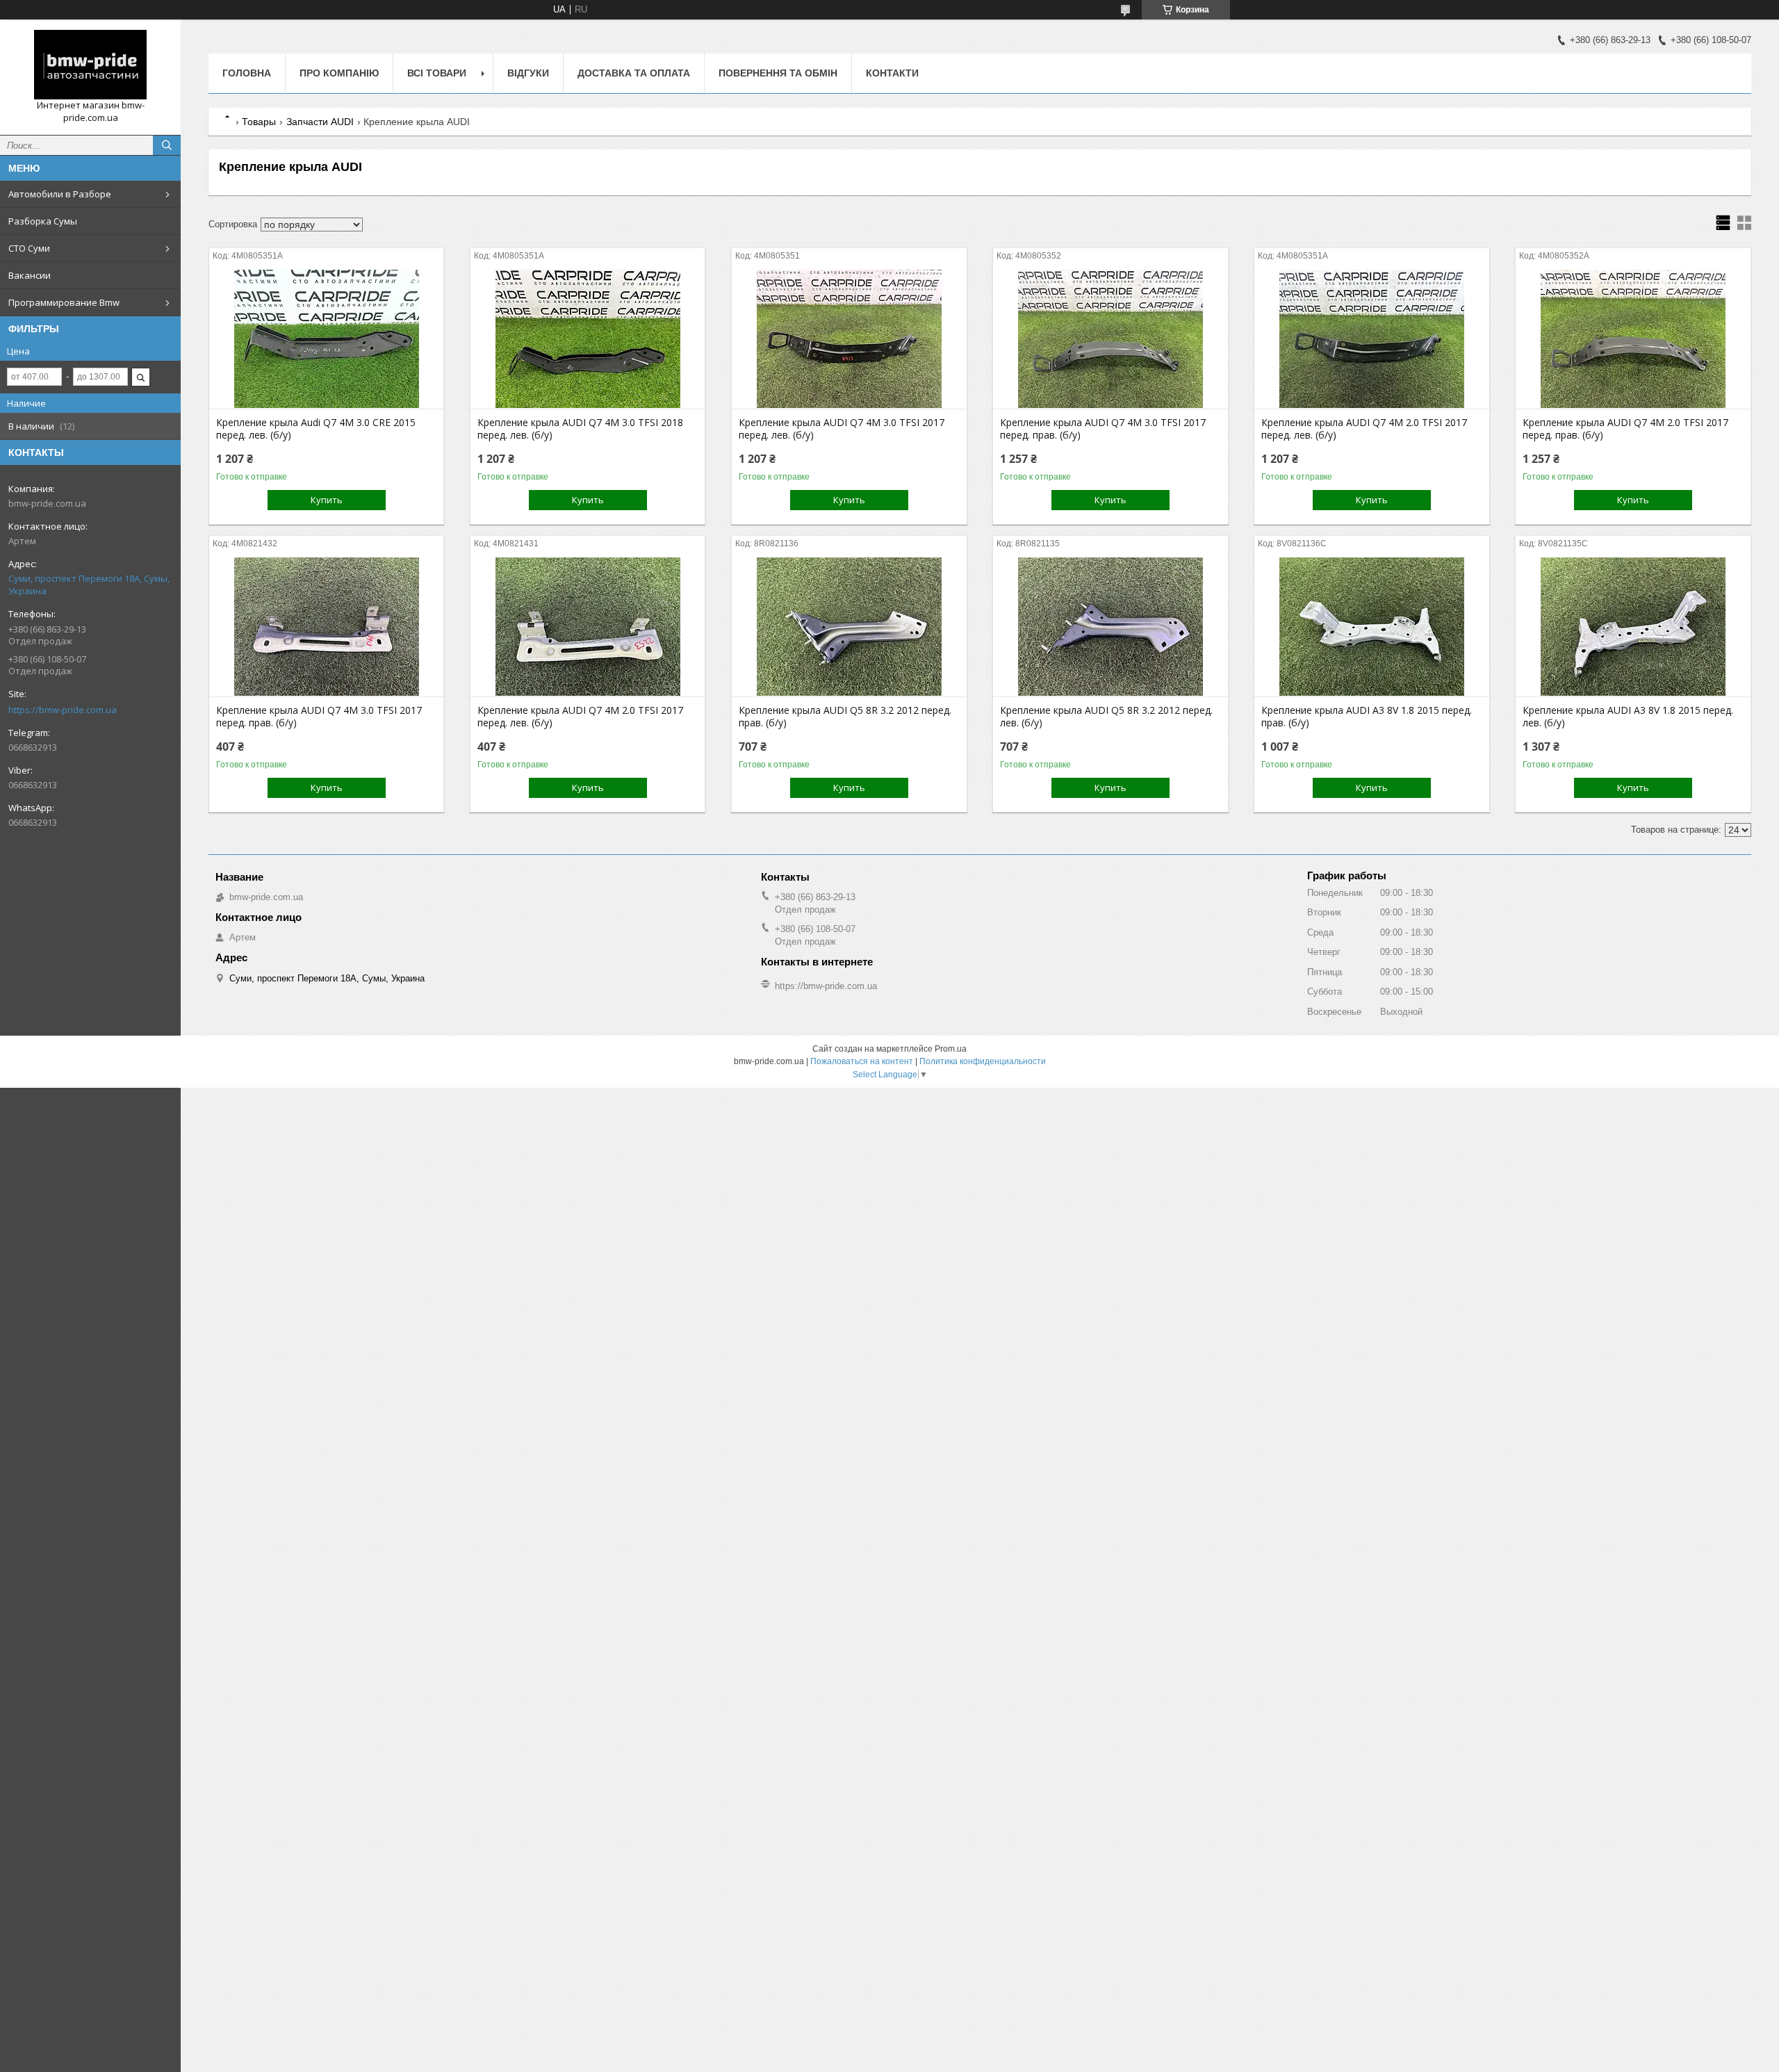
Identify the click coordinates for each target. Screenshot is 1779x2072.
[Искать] (167, 145)
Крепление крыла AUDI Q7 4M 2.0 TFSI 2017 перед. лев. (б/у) (1364, 429)
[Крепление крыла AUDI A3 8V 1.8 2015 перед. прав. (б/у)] (1371, 627)
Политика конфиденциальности (983, 1061)
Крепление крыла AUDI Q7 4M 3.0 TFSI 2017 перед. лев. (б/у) (842, 429)
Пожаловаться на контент (862, 1061)
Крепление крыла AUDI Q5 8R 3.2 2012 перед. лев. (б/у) (1106, 717)
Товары (259, 122)
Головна (247, 73)
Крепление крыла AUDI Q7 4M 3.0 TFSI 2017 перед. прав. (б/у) (1103, 429)
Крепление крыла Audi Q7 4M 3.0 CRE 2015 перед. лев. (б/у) (316, 429)
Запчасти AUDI (320, 122)
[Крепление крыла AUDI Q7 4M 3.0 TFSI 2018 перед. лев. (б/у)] (588, 339)
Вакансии (30, 275)
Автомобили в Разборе (60, 194)
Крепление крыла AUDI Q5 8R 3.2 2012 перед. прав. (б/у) (845, 717)
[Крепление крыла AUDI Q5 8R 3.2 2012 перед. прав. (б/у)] (849, 627)
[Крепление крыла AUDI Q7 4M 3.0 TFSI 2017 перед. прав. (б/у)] (1110, 339)
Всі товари (437, 73)
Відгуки (528, 73)
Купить (327, 500)
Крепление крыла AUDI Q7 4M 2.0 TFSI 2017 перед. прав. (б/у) (1625, 429)
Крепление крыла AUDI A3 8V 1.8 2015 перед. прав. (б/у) (1367, 717)
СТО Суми (29, 248)
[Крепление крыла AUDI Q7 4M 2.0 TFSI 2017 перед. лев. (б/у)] (1371, 339)
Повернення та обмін (778, 73)
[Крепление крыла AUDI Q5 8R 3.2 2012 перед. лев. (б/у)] (1110, 627)
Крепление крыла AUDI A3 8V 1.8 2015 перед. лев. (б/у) (1628, 717)
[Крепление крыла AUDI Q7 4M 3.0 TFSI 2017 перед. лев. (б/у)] (849, 339)
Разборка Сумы (43, 221)
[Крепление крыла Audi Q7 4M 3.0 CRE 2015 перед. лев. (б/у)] (326, 339)
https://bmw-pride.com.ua (63, 710)
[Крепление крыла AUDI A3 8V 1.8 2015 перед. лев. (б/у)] (1633, 627)
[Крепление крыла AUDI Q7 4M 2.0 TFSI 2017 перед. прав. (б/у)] (1633, 339)
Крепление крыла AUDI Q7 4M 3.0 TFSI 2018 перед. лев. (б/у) (580, 429)
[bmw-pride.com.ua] (90, 65)
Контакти (892, 73)
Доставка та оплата (634, 73)
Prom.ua (951, 1049)
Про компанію (339, 73)
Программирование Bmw (64, 302)
